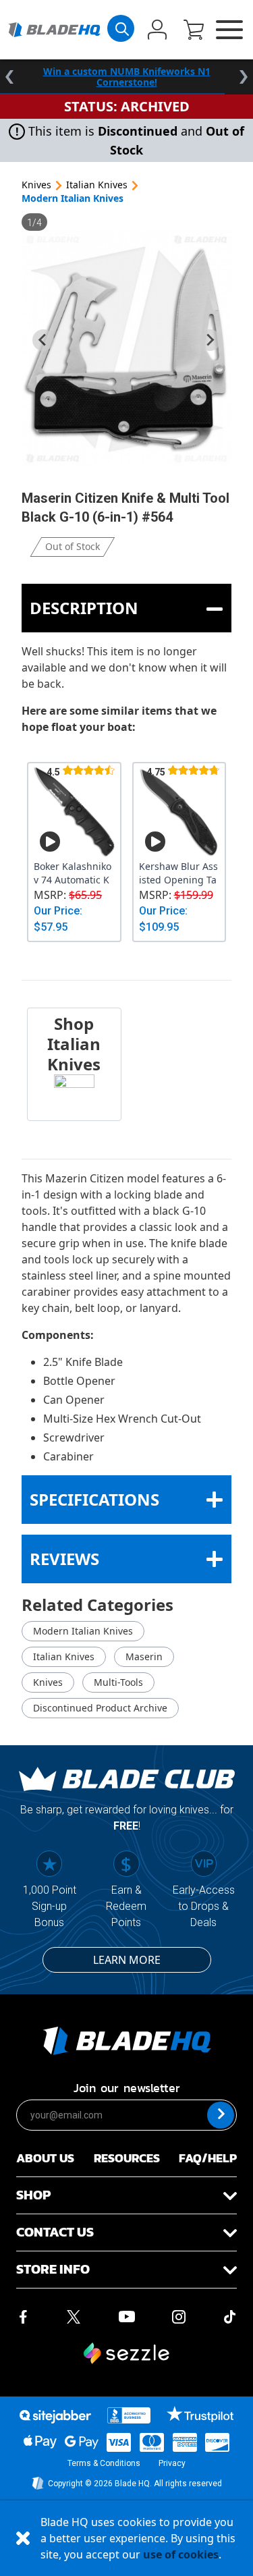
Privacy (172, 2463)
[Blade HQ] (54, 30)
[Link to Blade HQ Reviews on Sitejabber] (55, 2417)
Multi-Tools (118, 1682)
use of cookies (181, 2554)
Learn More (127, 1960)
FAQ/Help (208, 2158)
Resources (127, 2158)
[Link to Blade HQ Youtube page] (126, 2315)
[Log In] (157, 31)
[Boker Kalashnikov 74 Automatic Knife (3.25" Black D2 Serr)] (74, 811)
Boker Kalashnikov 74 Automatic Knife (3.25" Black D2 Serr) (73, 873)
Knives (36, 185)
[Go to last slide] (43, 340)
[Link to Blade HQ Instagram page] (179, 2315)
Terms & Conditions (104, 2463)
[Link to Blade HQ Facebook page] (23, 2315)
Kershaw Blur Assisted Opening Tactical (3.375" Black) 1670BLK (178, 873)
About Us (45, 2158)
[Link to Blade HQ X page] (74, 2315)
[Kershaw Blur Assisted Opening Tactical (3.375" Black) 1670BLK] (179, 811)
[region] (126, 77)
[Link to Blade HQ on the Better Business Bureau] (129, 2415)
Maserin (144, 1656)
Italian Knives (97, 185)
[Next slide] (210, 340)
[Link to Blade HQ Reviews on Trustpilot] (200, 2414)
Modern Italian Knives (73, 198)
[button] (194, 31)
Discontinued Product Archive (100, 1708)
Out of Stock (73, 546)
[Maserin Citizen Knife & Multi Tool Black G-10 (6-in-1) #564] (126, 349)
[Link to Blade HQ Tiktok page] (230, 2315)
